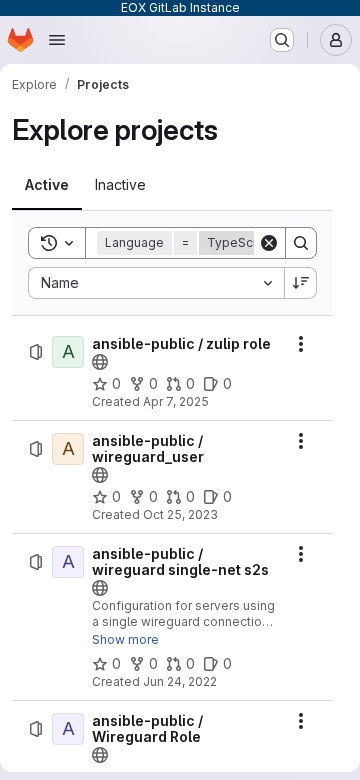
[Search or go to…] (282, 40)
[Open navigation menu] (57, 40)
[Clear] (269, 243)
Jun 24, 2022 (180, 681)
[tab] (47, 185)
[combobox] (156, 283)
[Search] (301, 243)
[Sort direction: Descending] (301, 283)
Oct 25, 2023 (180, 514)
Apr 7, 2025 (176, 401)
